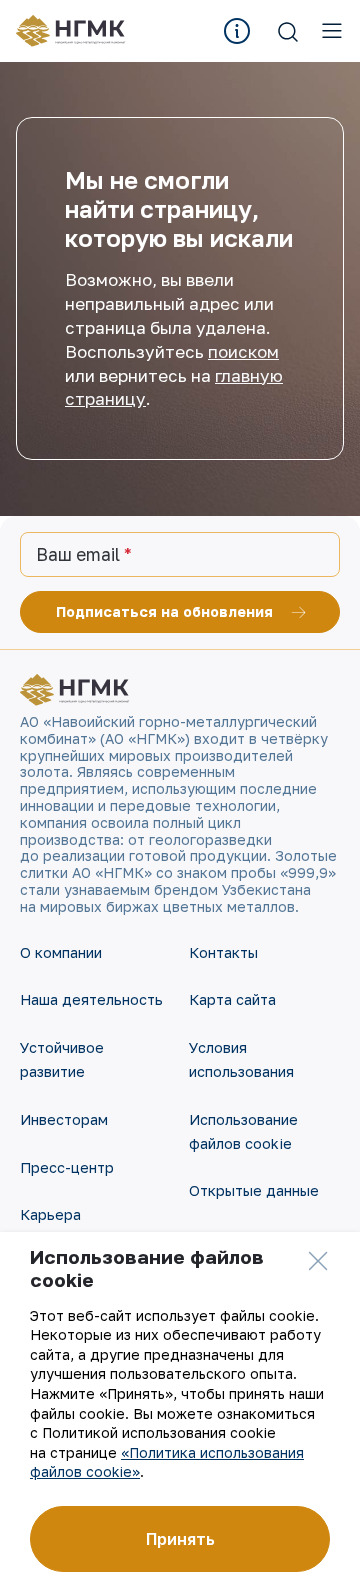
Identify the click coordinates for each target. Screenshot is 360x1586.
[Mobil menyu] (332, 31)
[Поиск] (288, 31)
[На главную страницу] (77, 31)
